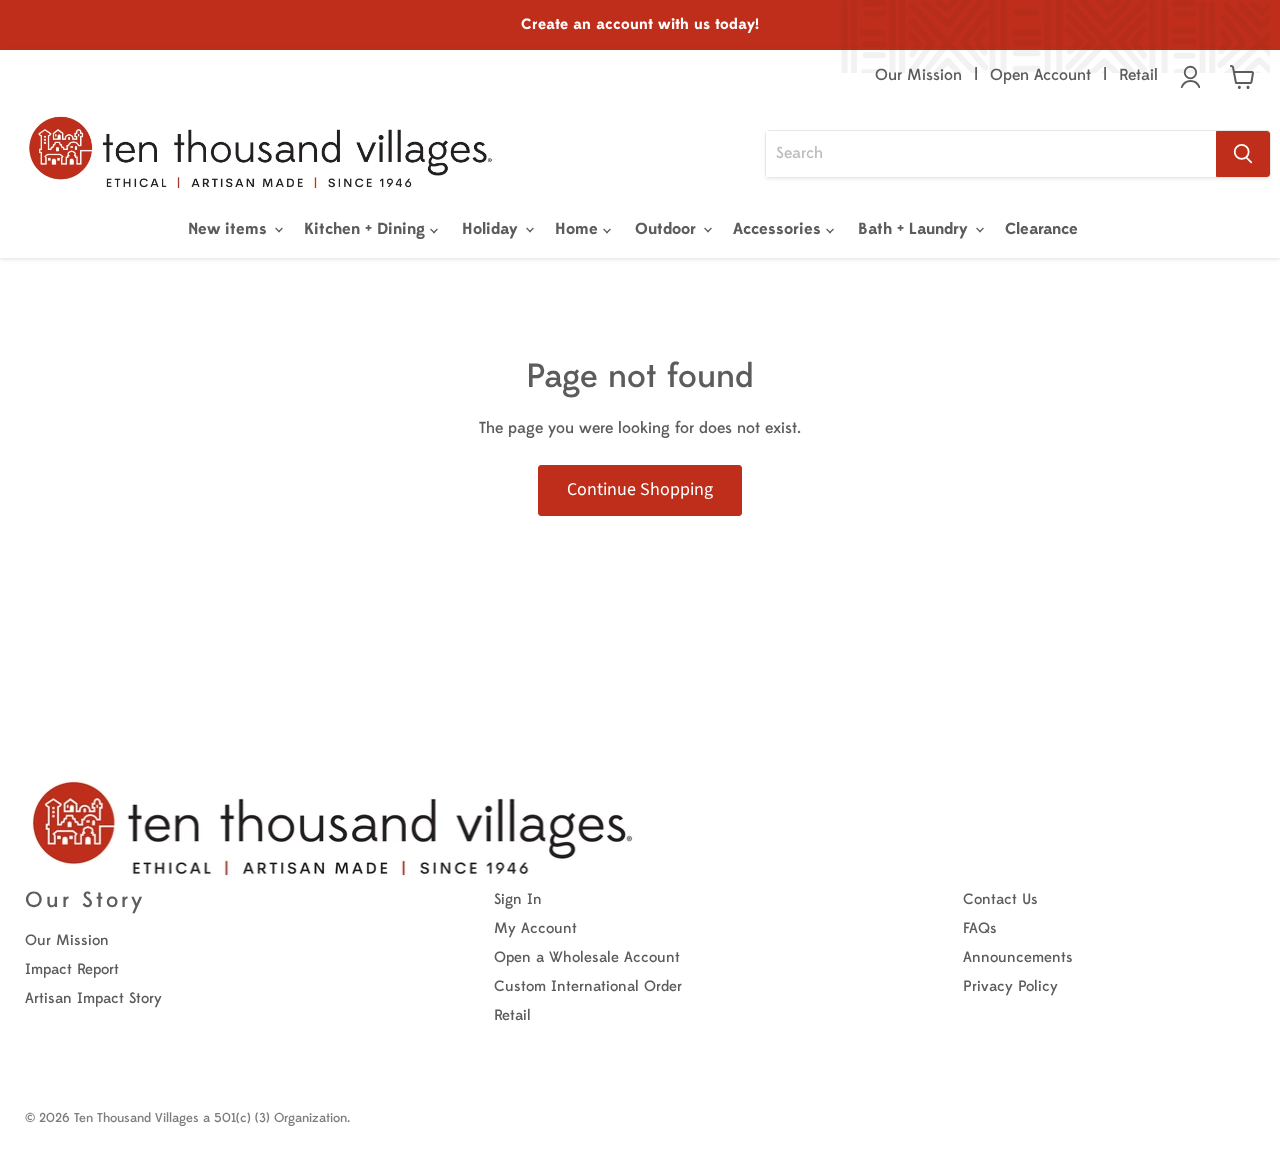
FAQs (980, 928)
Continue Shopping (640, 489)
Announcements (1018, 957)
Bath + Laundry (915, 229)
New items (230, 229)
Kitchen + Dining (367, 229)
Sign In (518, 899)
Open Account (1040, 75)
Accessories (779, 229)
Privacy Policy (1010, 986)
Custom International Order (588, 986)
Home (579, 229)
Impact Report (72, 969)
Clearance (1041, 229)
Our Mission (918, 75)
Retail (1138, 75)
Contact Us (1000, 899)
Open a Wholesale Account (587, 957)
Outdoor (668, 229)
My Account (535, 928)
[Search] (1243, 154)
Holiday (492, 229)
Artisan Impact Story (93, 998)
